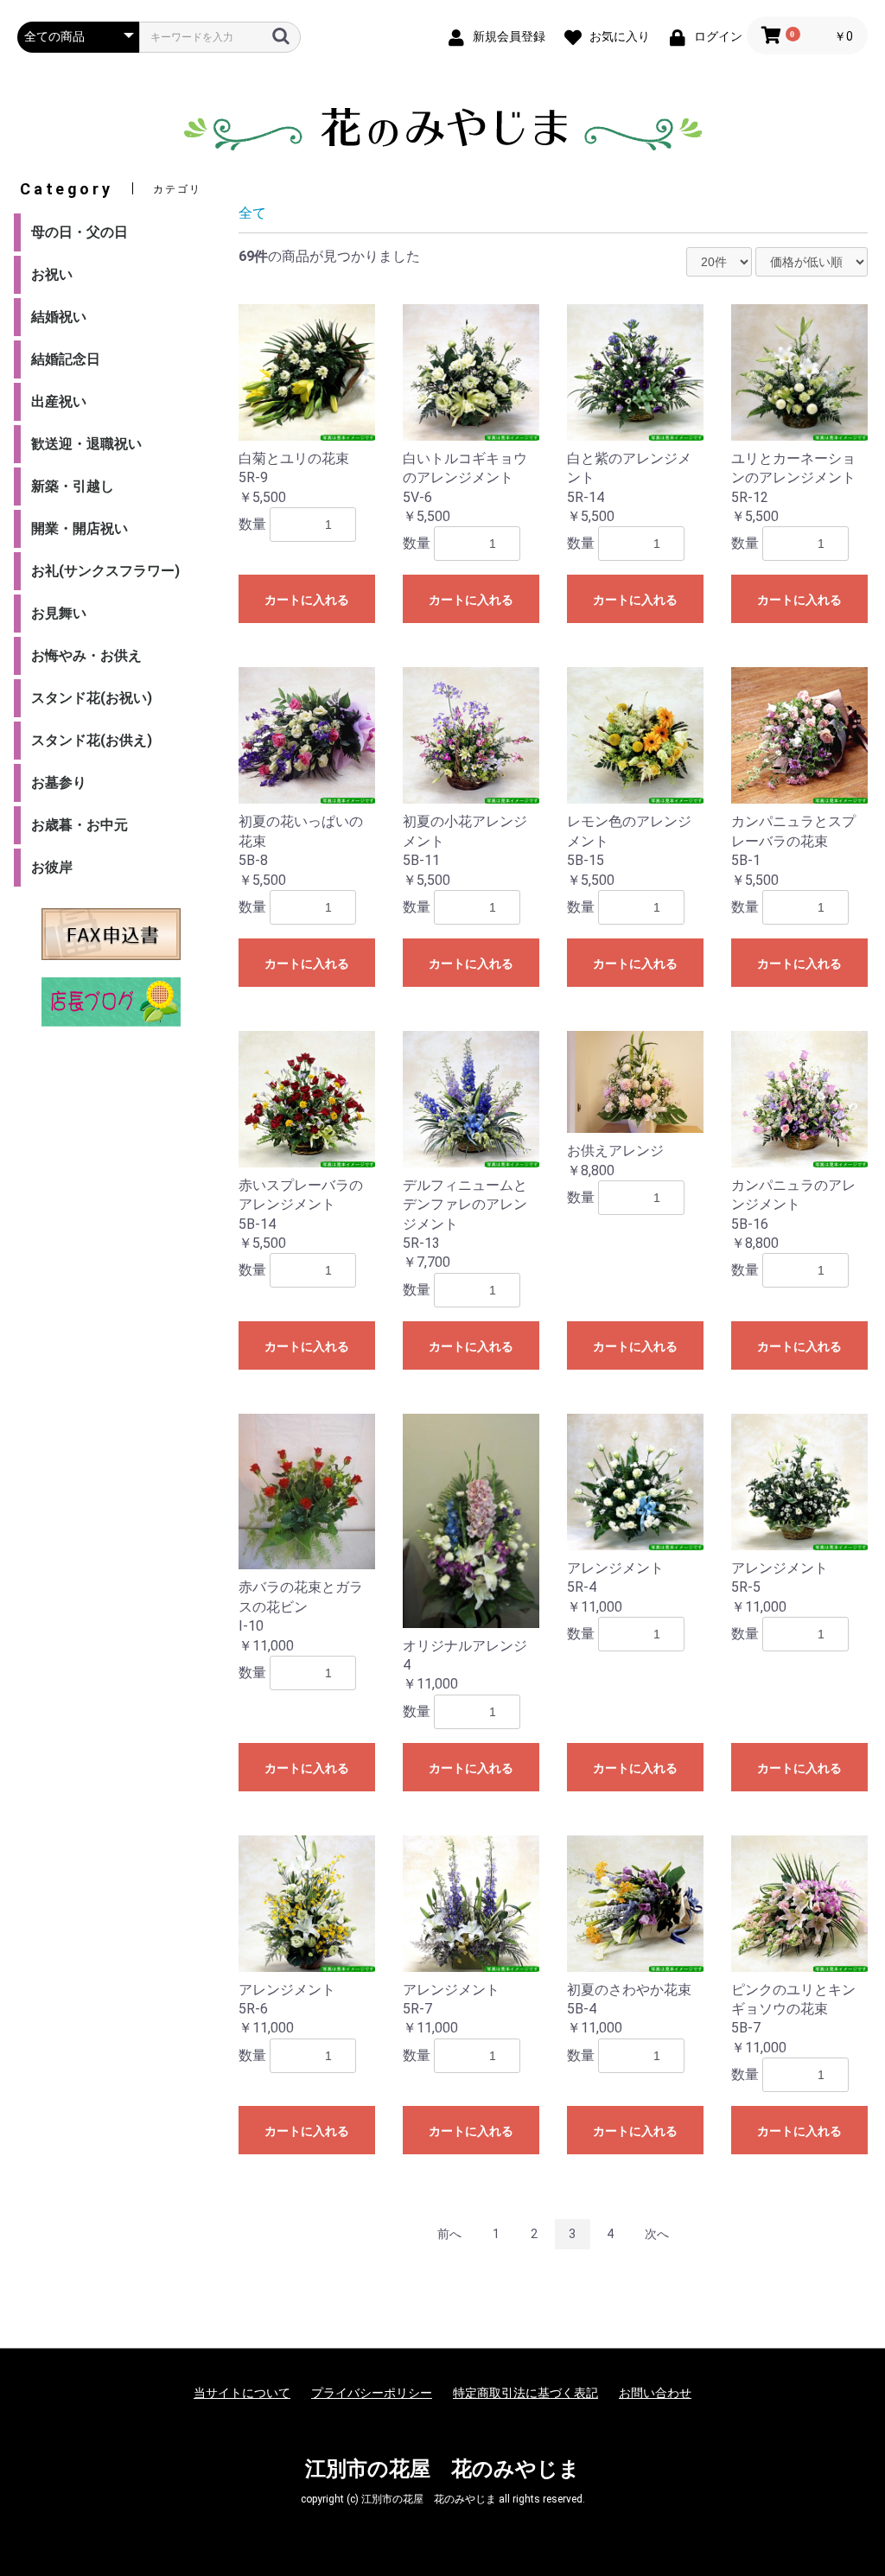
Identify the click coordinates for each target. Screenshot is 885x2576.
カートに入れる (307, 600)
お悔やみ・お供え (86, 655)
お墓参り (59, 782)
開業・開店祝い (80, 528)
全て (252, 213)
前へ (449, 2234)
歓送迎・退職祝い (86, 444)
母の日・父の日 (80, 232)
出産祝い (59, 401)
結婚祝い (59, 317)
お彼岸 (52, 867)
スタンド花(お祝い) (92, 698)
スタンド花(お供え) (92, 740)
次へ (657, 2234)
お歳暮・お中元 (80, 825)
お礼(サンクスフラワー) (105, 571)
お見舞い (59, 613)
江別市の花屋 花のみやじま (442, 2469)
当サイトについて (242, 2393)
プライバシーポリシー (372, 2393)
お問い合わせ (655, 2393)
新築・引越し (73, 486)
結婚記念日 (66, 359)
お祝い (52, 274)
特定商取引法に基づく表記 (525, 2393)
